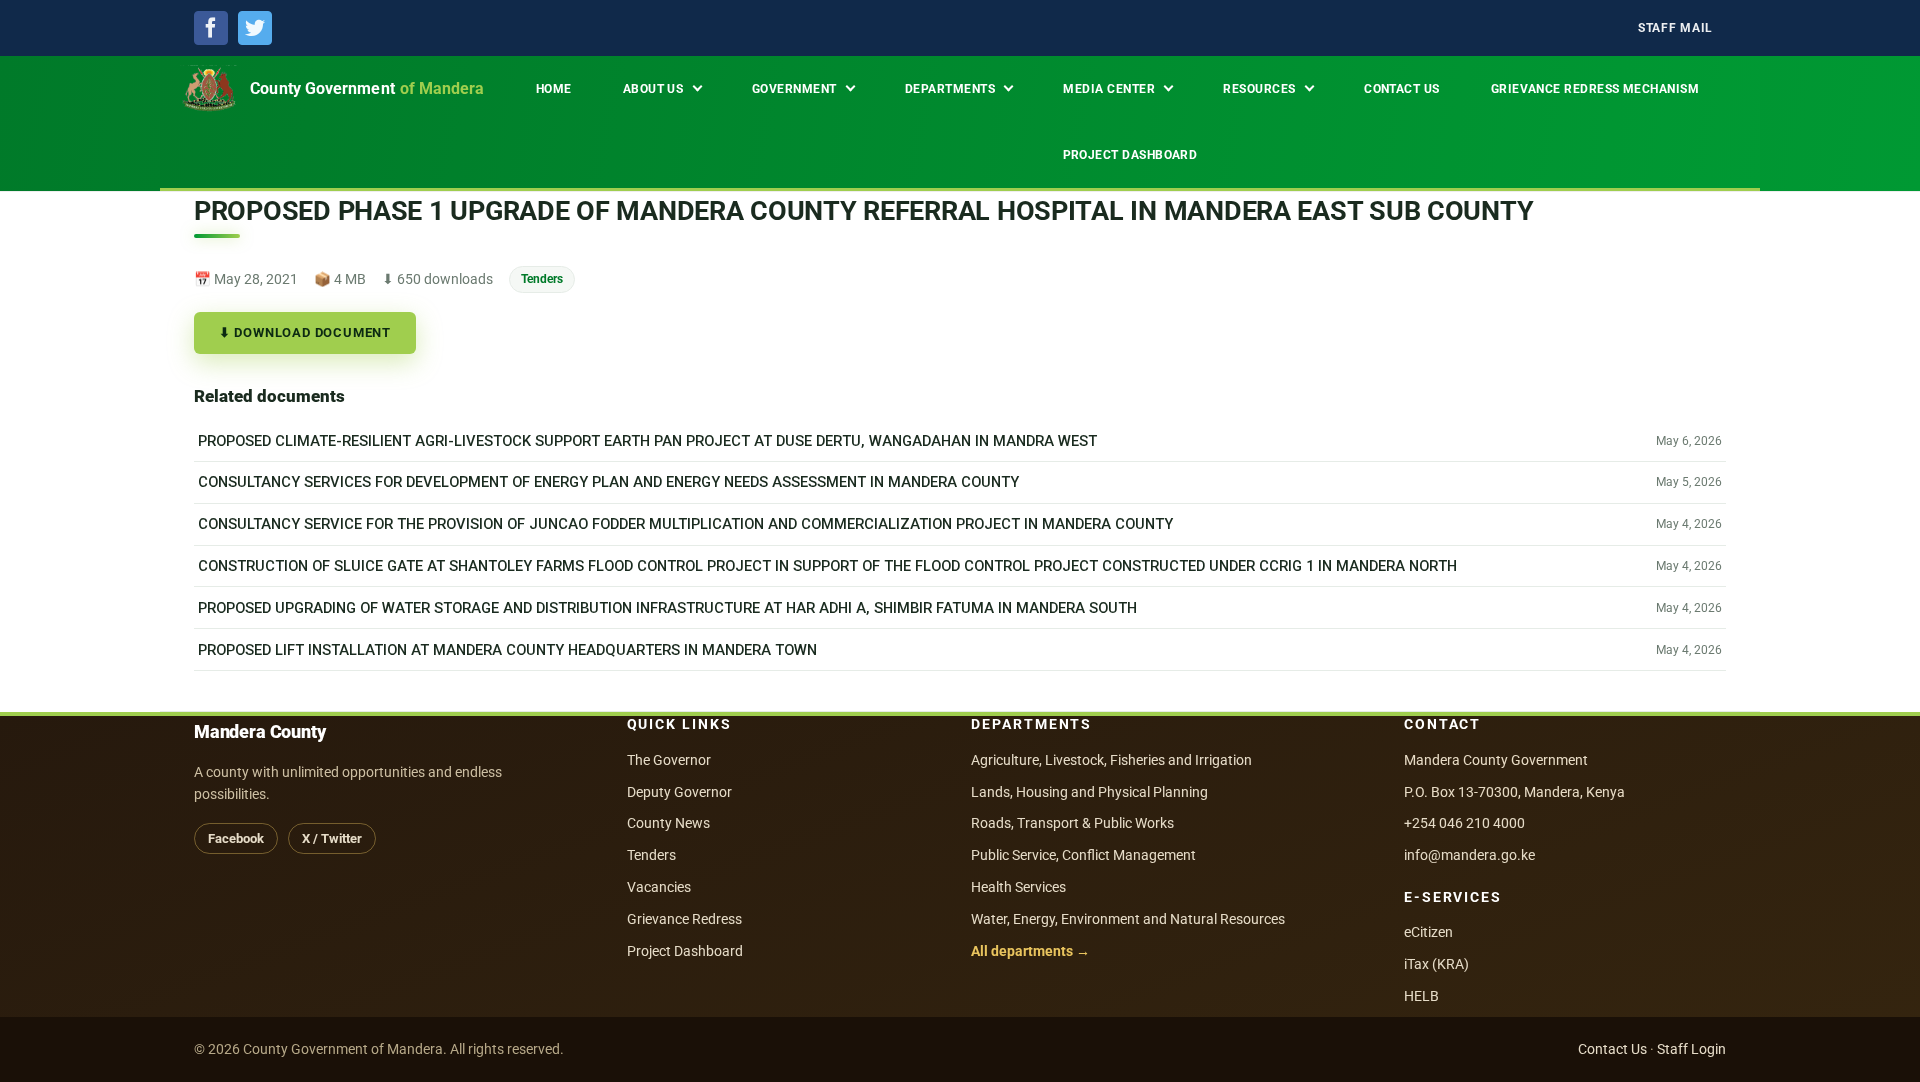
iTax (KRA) (1436, 964)
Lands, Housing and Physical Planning (1089, 792)
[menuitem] (1675, 28)
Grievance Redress (684, 919)
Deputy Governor (679, 792)
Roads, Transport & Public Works (1072, 823)
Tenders (542, 278)
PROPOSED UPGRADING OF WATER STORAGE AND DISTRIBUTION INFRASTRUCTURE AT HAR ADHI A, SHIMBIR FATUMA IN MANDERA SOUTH (667, 608)
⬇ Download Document (305, 332)
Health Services (1018, 887)
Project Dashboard (685, 951)
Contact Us (1612, 1049)
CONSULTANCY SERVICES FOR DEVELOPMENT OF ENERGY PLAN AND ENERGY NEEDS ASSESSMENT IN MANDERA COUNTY (608, 482)
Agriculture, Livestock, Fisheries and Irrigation (1111, 760)
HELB (1421, 996)
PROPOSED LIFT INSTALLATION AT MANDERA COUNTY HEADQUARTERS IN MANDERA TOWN (507, 650)
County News (668, 823)
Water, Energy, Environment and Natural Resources (1128, 919)
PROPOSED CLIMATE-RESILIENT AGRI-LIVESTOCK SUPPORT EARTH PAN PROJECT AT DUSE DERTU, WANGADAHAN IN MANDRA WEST (647, 441)
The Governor (669, 760)
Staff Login (1691, 1049)
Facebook (236, 838)
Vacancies (659, 887)
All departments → (1030, 951)
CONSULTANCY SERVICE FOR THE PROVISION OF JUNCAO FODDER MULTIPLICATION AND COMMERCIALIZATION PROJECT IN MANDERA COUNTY (685, 524)
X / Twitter (332, 838)
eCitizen (1428, 932)
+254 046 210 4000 (1464, 823)
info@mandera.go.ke (1469, 855)
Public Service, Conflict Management (1083, 855)
